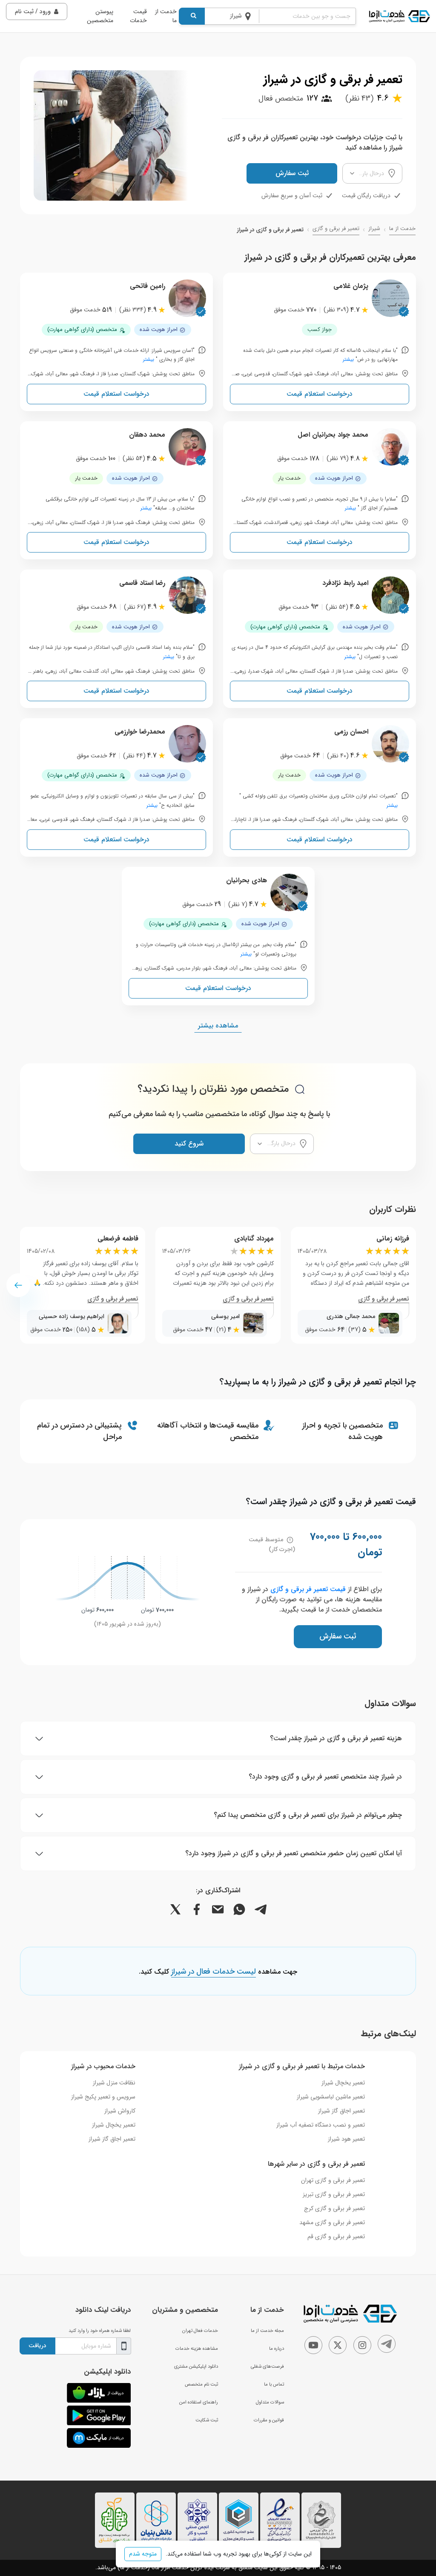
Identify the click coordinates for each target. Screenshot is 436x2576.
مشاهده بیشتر (218, 1026)
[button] (18, 1285)
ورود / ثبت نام (33, 12)
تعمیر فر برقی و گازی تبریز (334, 2194)
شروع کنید (189, 1144)
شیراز (374, 229)
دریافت (37, 2346)
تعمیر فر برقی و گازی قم (336, 2236)
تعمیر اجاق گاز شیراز (341, 2111)
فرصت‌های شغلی (267, 2366)
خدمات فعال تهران (200, 2331)
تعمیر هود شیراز (346, 2139)
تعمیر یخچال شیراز (343, 2083)
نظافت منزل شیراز (114, 2083)
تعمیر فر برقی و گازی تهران (333, 2180)
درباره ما (277, 2349)
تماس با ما (274, 2384)
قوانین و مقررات (269, 2420)
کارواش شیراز (120, 2111)
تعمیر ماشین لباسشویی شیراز (331, 2097)
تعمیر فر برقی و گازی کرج (334, 2208)
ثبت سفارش (292, 173)
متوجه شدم (143, 2554)
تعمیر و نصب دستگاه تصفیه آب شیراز (321, 2125)
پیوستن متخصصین (100, 16)
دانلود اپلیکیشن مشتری (196, 2366)
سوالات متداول (270, 2402)
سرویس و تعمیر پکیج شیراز (103, 2097)
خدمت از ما (166, 16)
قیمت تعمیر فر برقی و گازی (308, 1589)
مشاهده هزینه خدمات (197, 2349)
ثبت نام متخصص (201, 2384)
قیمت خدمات (138, 16)
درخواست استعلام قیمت (320, 394)
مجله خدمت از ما (267, 2331)
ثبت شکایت (207, 2420)
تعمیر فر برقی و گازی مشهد (332, 2222)
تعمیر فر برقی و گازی (336, 229)
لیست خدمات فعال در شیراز (214, 1972)
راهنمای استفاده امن (199, 2402)
